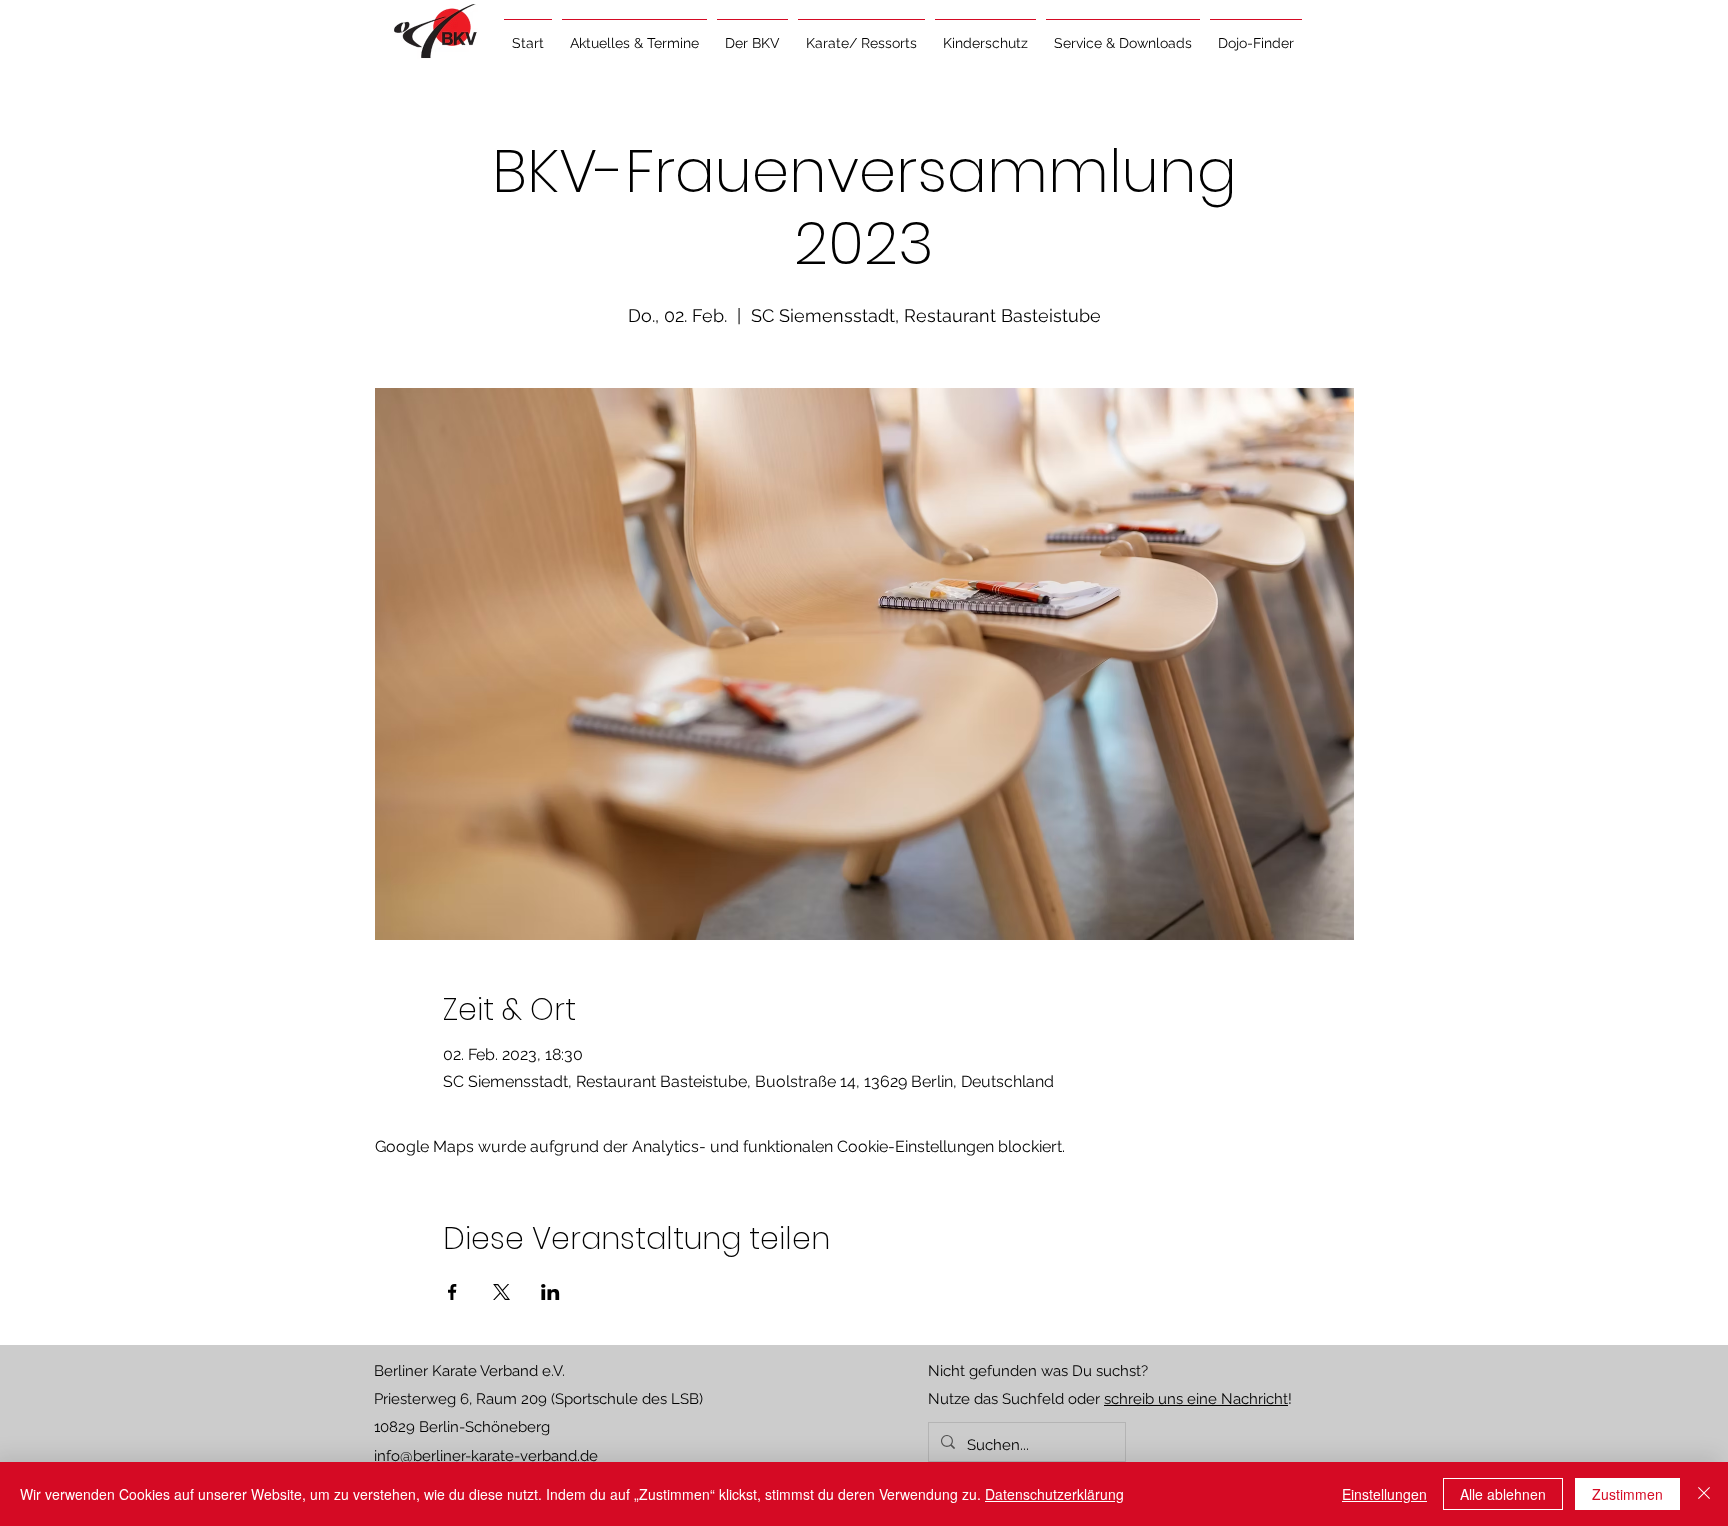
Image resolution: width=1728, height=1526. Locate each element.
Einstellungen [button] (1384, 1494)
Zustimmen (1627, 1494)
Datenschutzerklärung (1054, 1494)
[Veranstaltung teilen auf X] (501, 1292)
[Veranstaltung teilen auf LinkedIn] (550, 1292)
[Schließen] (1704, 1494)
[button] (634, 34)
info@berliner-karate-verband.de (486, 1456)
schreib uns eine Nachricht (1196, 1399)
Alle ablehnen (1503, 1494)
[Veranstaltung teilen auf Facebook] (452, 1292)
